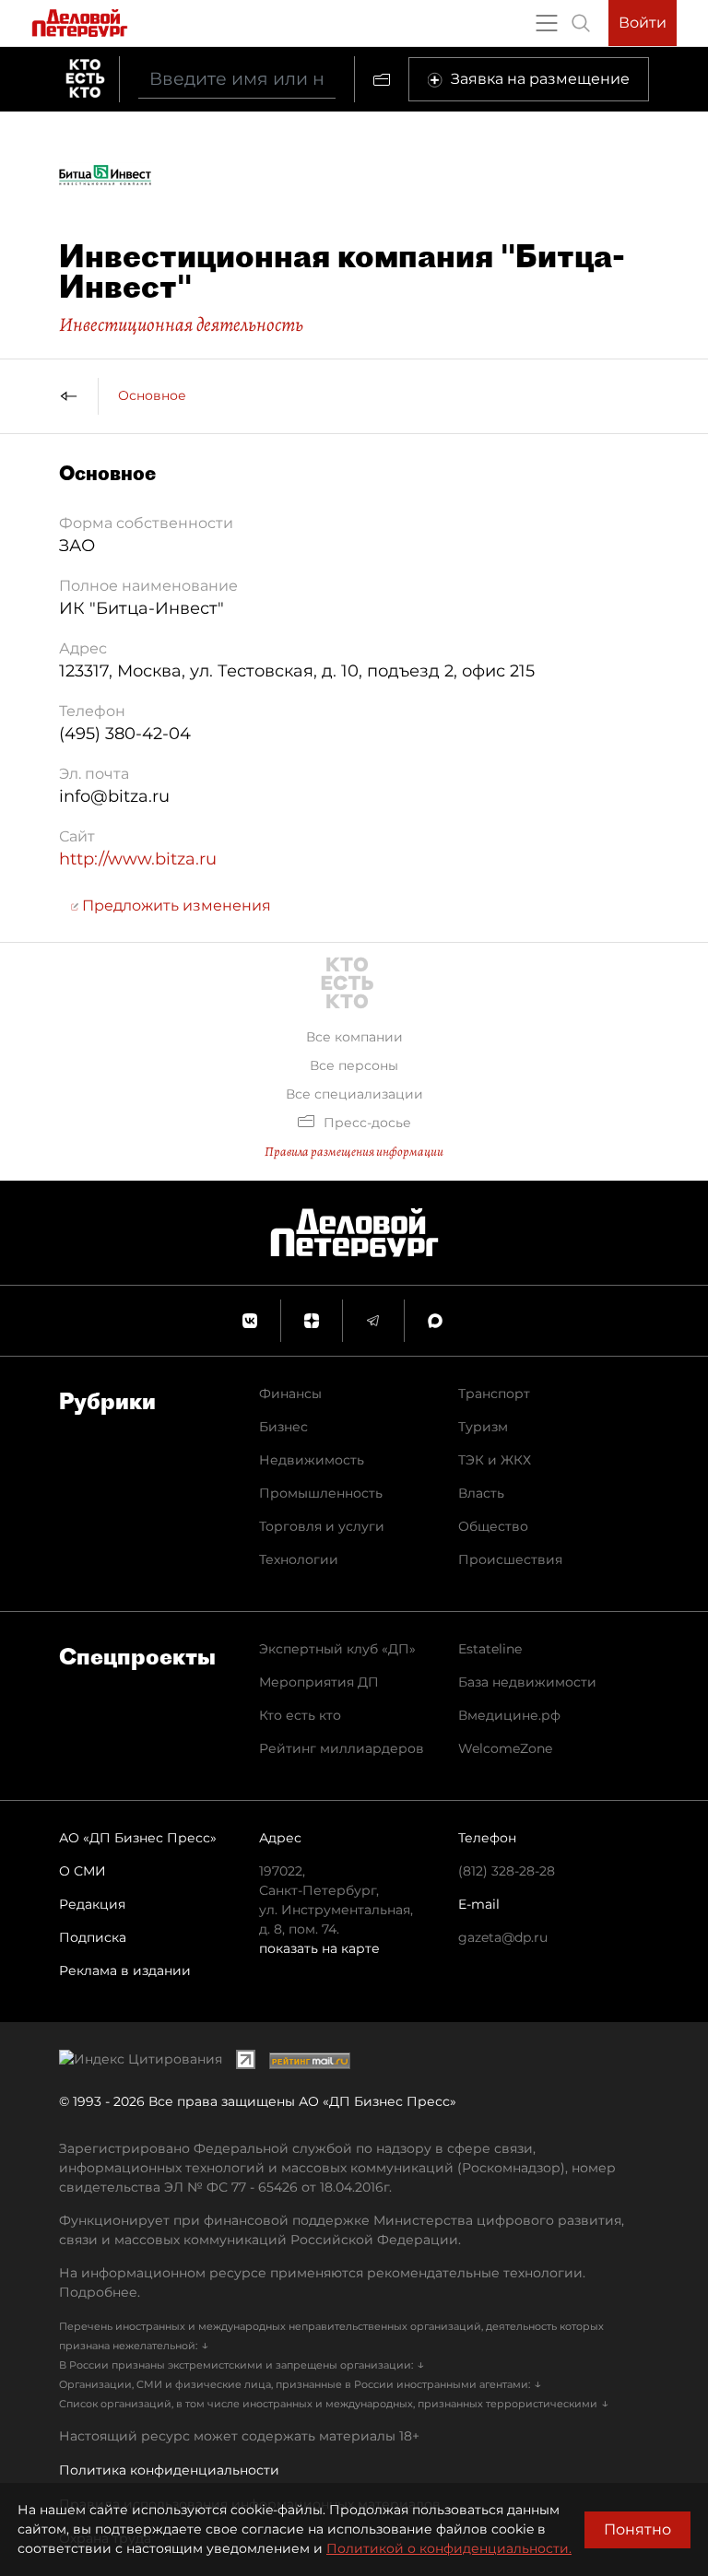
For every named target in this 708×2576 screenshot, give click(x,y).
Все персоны (354, 1065)
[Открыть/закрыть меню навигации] (547, 23)
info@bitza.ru (114, 796)
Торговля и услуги (322, 1526)
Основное (152, 395)
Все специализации (354, 1094)
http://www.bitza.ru (138, 859)
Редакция (92, 1904)
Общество (493, 1526)
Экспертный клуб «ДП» (337, 1649)
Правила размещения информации (354, 1152)
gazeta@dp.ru (503, 1937)
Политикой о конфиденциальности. (449, 2548)
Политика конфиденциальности (169, 2470)
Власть (481, 1493)
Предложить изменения (175, 906)
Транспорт (494, 1394)
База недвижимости (527, 1682)
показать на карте (319, 1948)
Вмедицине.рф (509, 1715)
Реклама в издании (125, 1970)
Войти (643, 23)
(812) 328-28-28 (507, 1871)
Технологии (299, 1559)
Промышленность (321, 1493)
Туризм (483, 1427)
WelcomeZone (505, 1748)
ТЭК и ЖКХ (495, 1460)
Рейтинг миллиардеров (342, 1748)
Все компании (354, 1037)
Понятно (637, 2529)
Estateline (490, 1649)
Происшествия (510, 1559)
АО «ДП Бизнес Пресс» (138, 1838)
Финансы (290, 1394)
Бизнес (283, 1427)
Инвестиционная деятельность (181, 324)
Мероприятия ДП (319, 1682)
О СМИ (83, 1871)
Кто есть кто (300, 1715)
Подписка (93, 1937)
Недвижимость (312, 1460)
